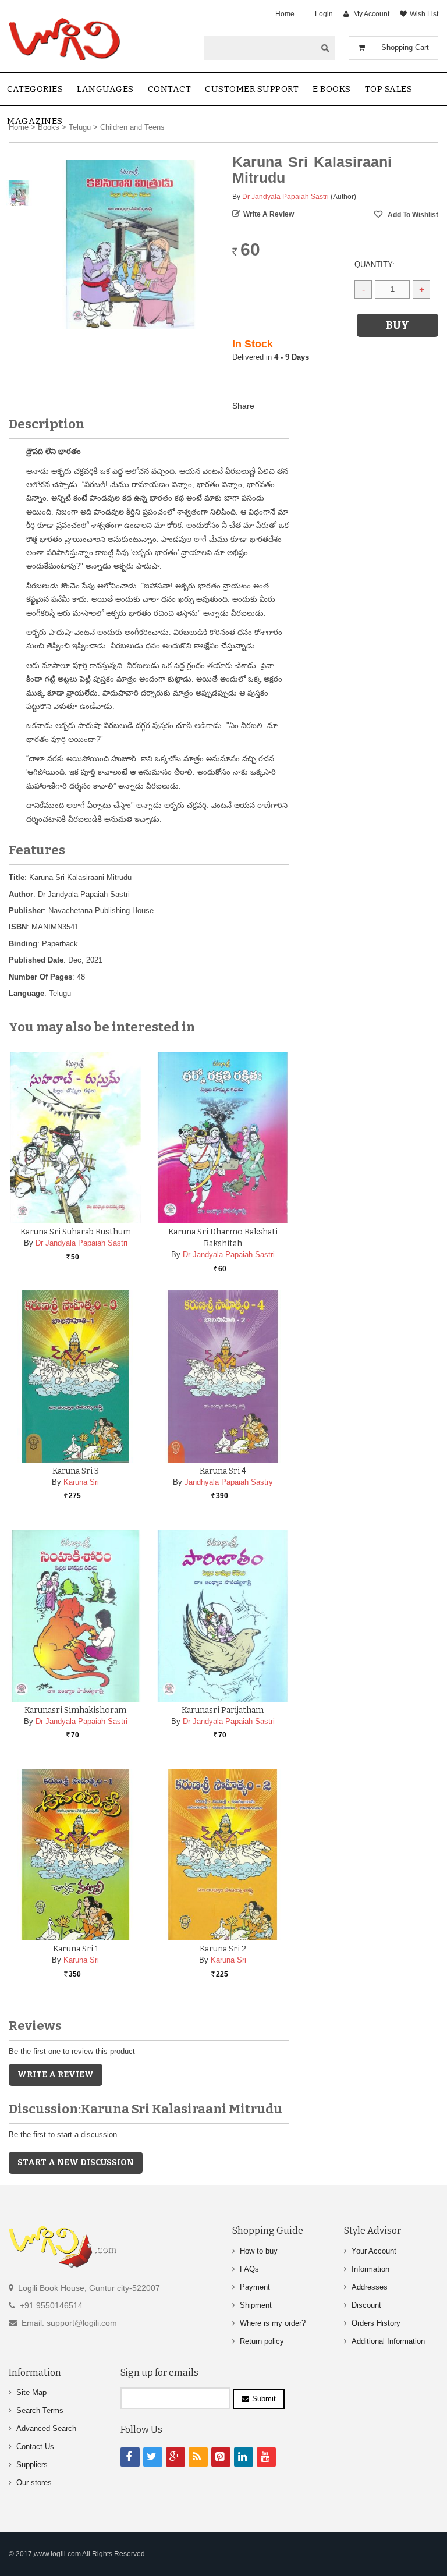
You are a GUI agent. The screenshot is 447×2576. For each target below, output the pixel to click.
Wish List (424, 14)
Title (17, 877)
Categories (35, 89)
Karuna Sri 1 (76, 1949)
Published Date (36, 960)
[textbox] (260, 48)
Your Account (374, 2251)
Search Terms (40, 2410)
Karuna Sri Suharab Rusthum (76, 1232)
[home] (65, 39)
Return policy (262, 2341)
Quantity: (375, 265)
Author (21, 894)
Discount (366, 2305)
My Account (371, 14)
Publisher (26, 911)
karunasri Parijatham (223, 1710)
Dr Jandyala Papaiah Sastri (285, 197)
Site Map (31, 2392)
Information (370, 2269)
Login (324, 14)
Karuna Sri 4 (223, 1471)
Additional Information (388, 2341)
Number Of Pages (40, 977)
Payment (255, 2287)
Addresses (370, 2287)
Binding (23, 944)
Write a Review (269, 214)
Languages (105, 89)
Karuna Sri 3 (76, 1471)
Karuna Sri (81, 1482)
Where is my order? (273, 2323)
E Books (332, 89)
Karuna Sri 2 (223, 1949)
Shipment (256, 2305)
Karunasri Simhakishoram (75, 1710)
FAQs (249, 2269)
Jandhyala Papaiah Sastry (229, 1482)
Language (26, 993)
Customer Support (252, 89)
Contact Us (35, 2447)
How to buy (259, 2251)
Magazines (35, 121)
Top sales (389, 89)
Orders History (376, 2323)
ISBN (18, 927)
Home (285, 14)
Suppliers (32, 2465)
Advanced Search (46, 2428)
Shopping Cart (405, 47)
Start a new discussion (76, 2162)
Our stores (34, 2483)
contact (170, 89)
